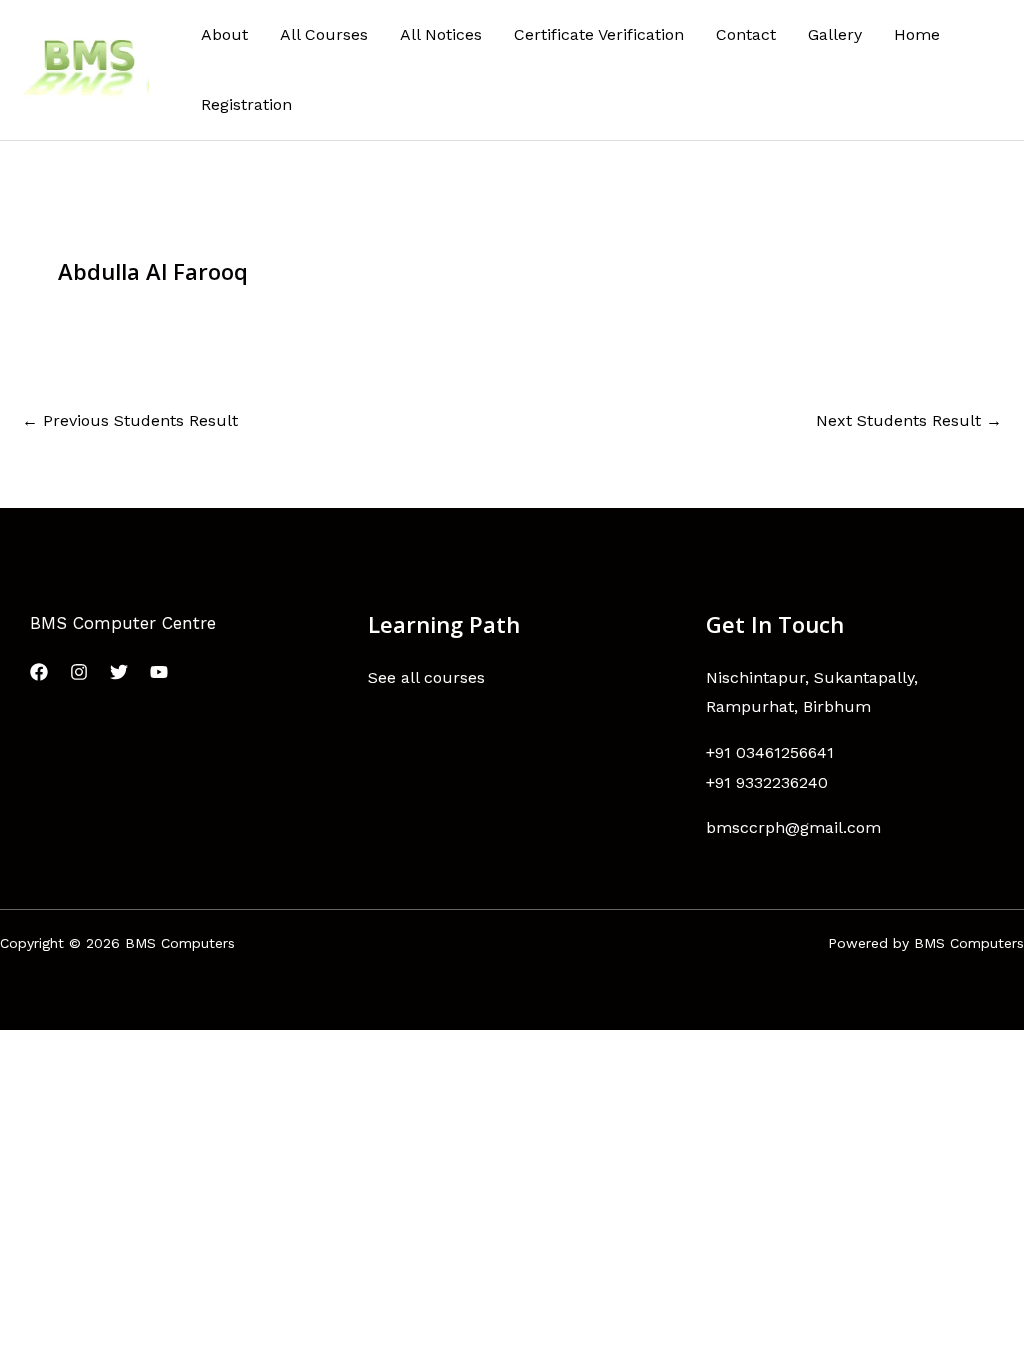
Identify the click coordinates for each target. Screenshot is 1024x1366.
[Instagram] (79, 672)
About (224, 34)
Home (917, 34)
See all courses (426, 677)
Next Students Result (909, 420)
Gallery (835, 34)
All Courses (324, 34)
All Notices (441, 34)
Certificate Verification (599, 34)
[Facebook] (39, 672)
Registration (246, 104)
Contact (746, 34)
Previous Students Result (130, 420)
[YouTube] (159, 672)
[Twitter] (119, 672)
